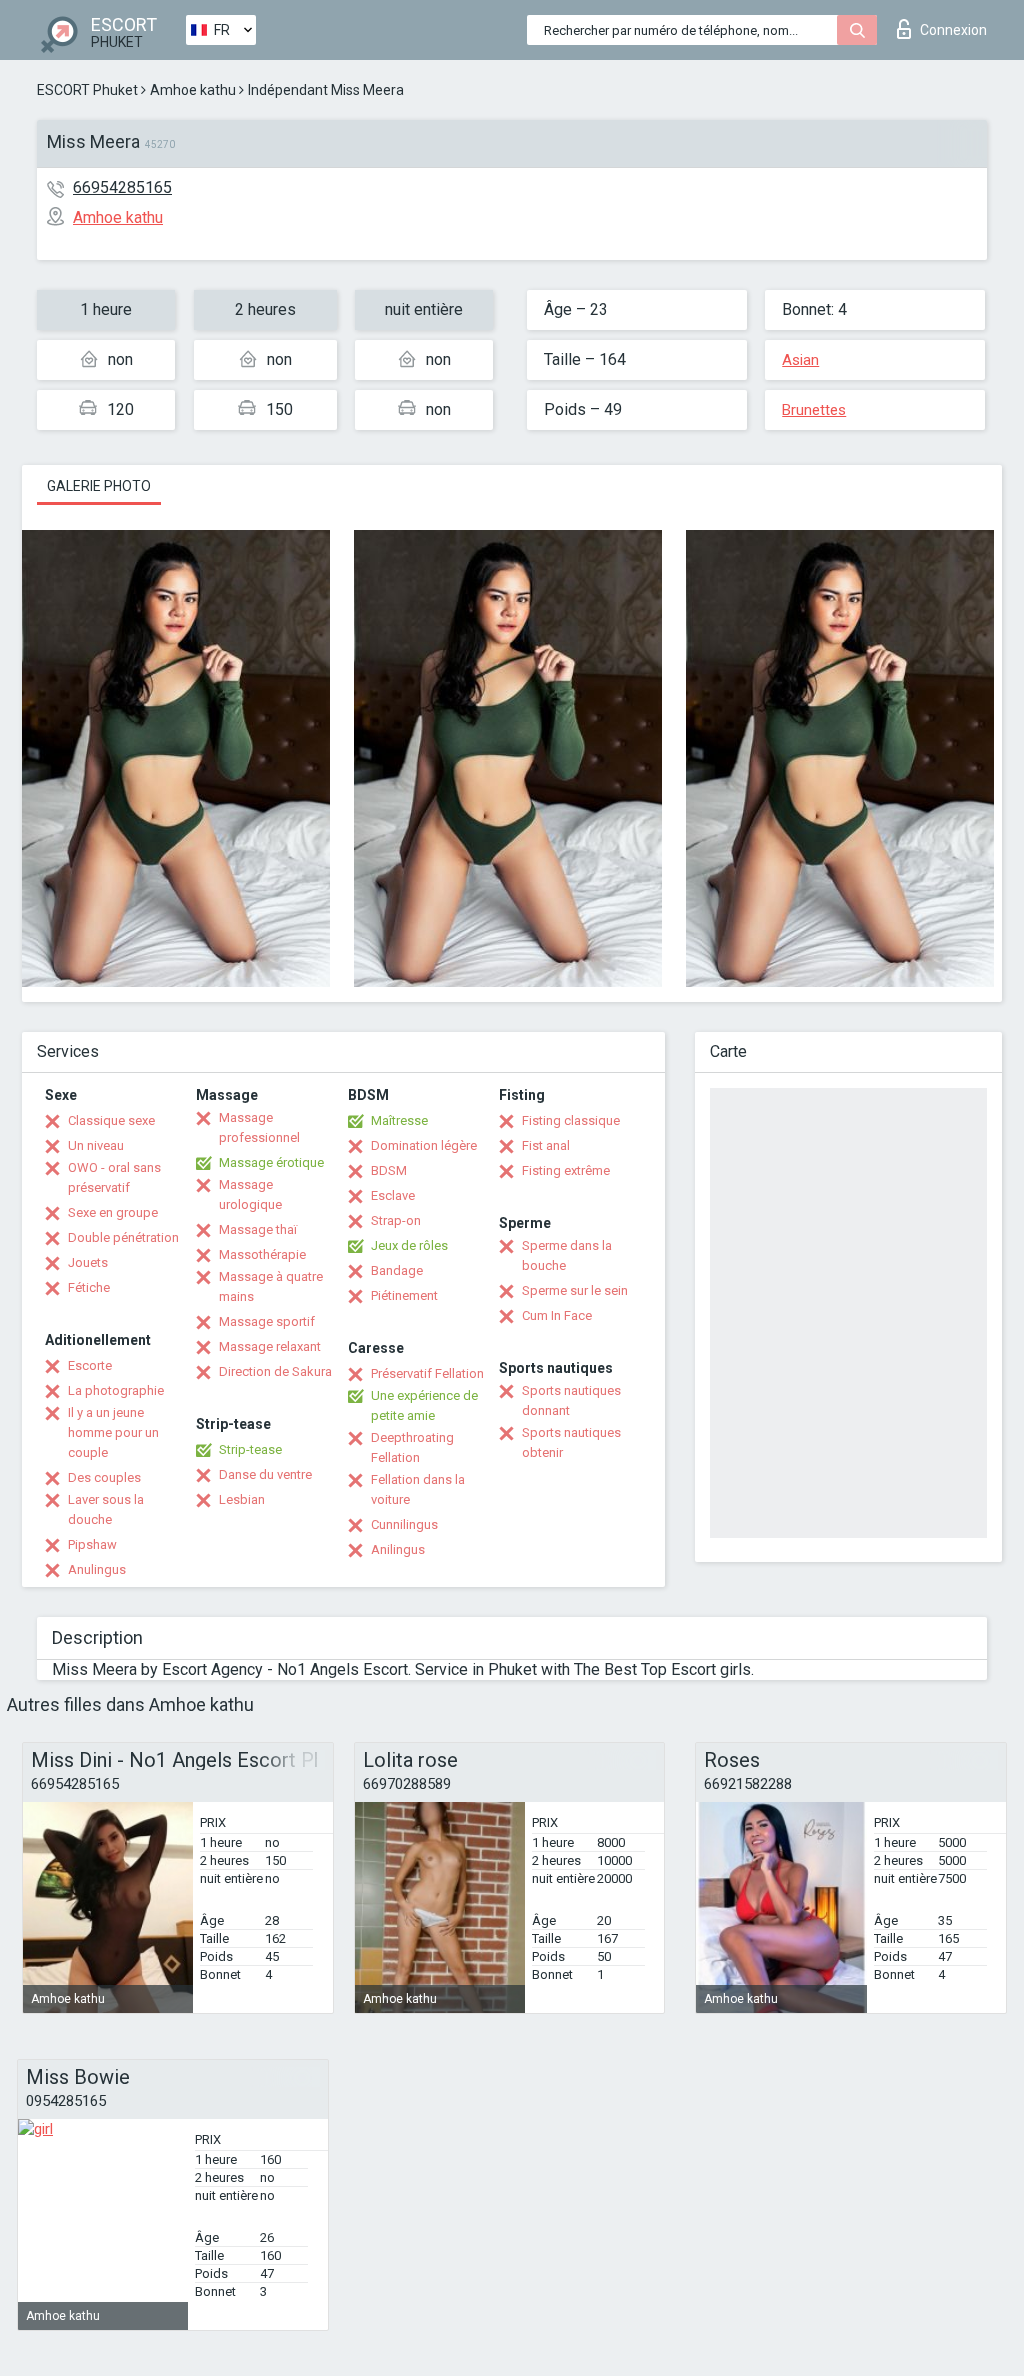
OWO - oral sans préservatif (114, 1177)
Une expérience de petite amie (424, 1405)
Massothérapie (262, 1254)
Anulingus (97, 1569)
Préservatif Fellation (427, 1373)
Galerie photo (99, 486)
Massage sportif (267, 1321)
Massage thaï (258, 1229)
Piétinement (404, 1295)
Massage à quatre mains (271, 1286)
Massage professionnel (259, 1127)
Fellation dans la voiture (418, 1489)
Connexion (953, 30)
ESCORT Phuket (87, 90)
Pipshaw (92, 1544)
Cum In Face (557, 1315)
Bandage (397, 1270)
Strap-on (396, 1220)
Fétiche (89, 1287)
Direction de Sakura (275, 1371)
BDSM (389, 1170)
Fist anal (546, 1145)
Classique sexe (111, 1120)
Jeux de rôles (409, 1245)
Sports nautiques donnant (571, 1400)
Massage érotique (271, 1162)
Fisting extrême (566, 1170)
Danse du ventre (265, 1474)
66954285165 (122, 187)
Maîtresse (399, 1120)
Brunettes (814, 410)
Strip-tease (250, 1449)
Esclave (393, 1195)
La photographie (116, 1390)
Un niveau (96, 1145)
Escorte (90, 1365)
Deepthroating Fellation (412, 1447)
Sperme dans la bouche (567, 1255)
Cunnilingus (404, 1524)
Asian (800, 360)
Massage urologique (250, 1194)
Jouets (88, 1262)
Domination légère (424, 1145)
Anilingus (398, 1549)
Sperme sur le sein (575, 1290)
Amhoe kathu (193, 90)
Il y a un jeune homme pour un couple (113, 1432)
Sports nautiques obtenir (571, 1442)
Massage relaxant (270, 1346)
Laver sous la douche (106, 1509)
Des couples (104, 1477)
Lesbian (242, 1499)
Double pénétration (123, 1237)
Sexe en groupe (113, 1212)
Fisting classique (571, 1120)
